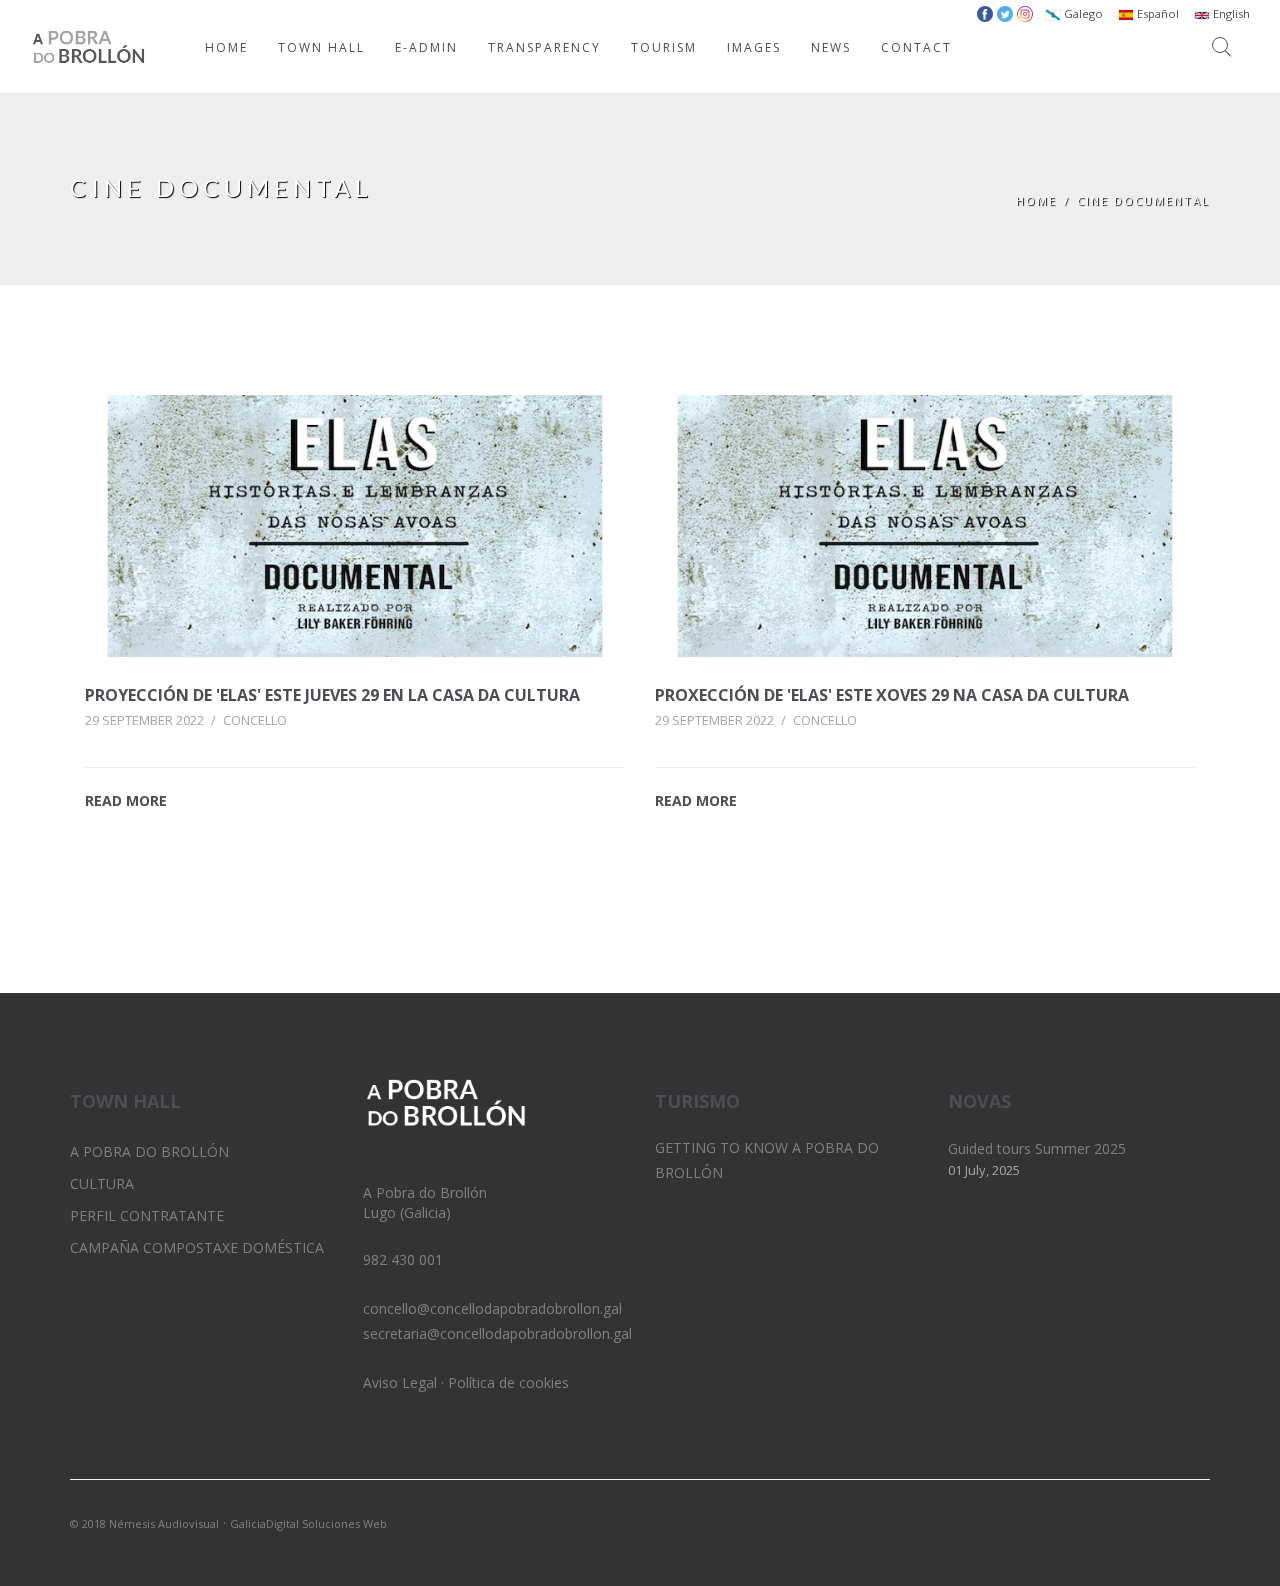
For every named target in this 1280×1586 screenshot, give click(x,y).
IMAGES (754, 47)
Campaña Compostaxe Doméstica (197, 1247)
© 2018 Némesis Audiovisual (144, 1523)
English (1230, 13)
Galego (1082, 13)
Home (1036, 200)
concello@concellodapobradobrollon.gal (492, 1308)
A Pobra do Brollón (149, 1151)
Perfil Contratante (147, 1215)
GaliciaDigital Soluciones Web (308, 1523)
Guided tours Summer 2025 (1037, 1148)
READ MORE (126, 800)
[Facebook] (1195, 1522)
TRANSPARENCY (544, 47)
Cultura (102, 1183)
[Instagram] (1161, 1522)
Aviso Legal (400, 1382)
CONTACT (916, 47)
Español (1156, 13)
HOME (226, 47)
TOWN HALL (321, 47)
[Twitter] (1127, 1522)
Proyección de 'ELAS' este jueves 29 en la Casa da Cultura (332, 695)
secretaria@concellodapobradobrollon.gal (497, 1333)
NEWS (831, 47)
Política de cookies (508, 1382)
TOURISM (664, 47)
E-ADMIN (426, 47)
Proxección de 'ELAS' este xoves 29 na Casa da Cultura (892, 695)
